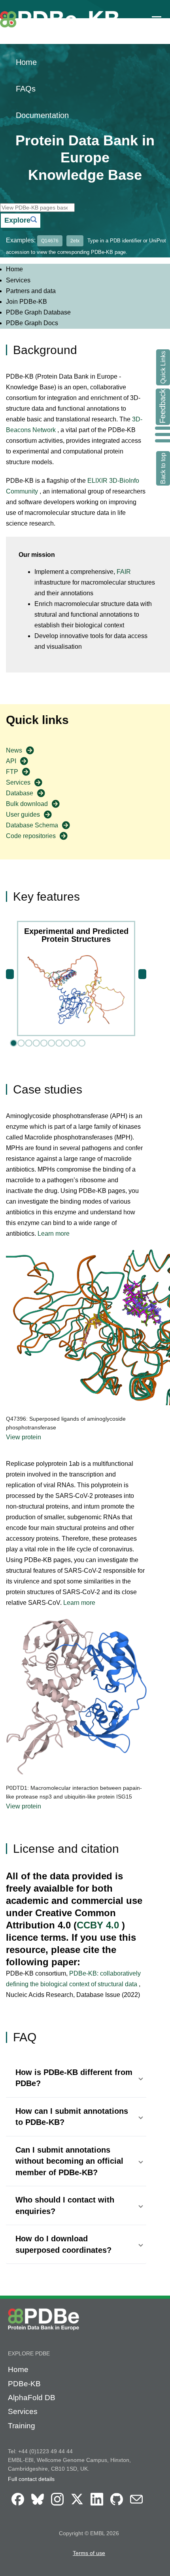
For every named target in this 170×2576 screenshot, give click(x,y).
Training (22, 2426)
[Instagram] (57, 2506)
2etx (75, 241)
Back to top (163, 468)
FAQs (26, 89)
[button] (76, 2078)
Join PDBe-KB (26, 302)
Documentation (42, 115)
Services (18, 280)
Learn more (54, 1234)
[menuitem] (85, 269)
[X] (77, 2506)
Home (26, 62)
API (11, 761)
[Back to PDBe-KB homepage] (63, 32)
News (14, 750)
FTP (12, 772)
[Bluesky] (38, 2506)
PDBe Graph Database (38, 312)
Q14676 (50, 241)
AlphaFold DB (32, 2398)
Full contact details (31, 2479)
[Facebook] (18, 2506)
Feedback (162, 406)
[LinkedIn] (97, 2506)
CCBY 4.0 (99, 1925)
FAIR (124, 572)
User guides (23, 815)
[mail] (136, 2506)
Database (20, 793)
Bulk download (27, 804)
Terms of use (89, 2553)
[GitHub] (117, 2506)
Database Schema (32, 825)
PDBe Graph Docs (32, 323)
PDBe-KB (24, 2384)
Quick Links (163, 367)
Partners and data (31, 291)
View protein (24, 1437)
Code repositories (31, 836)
